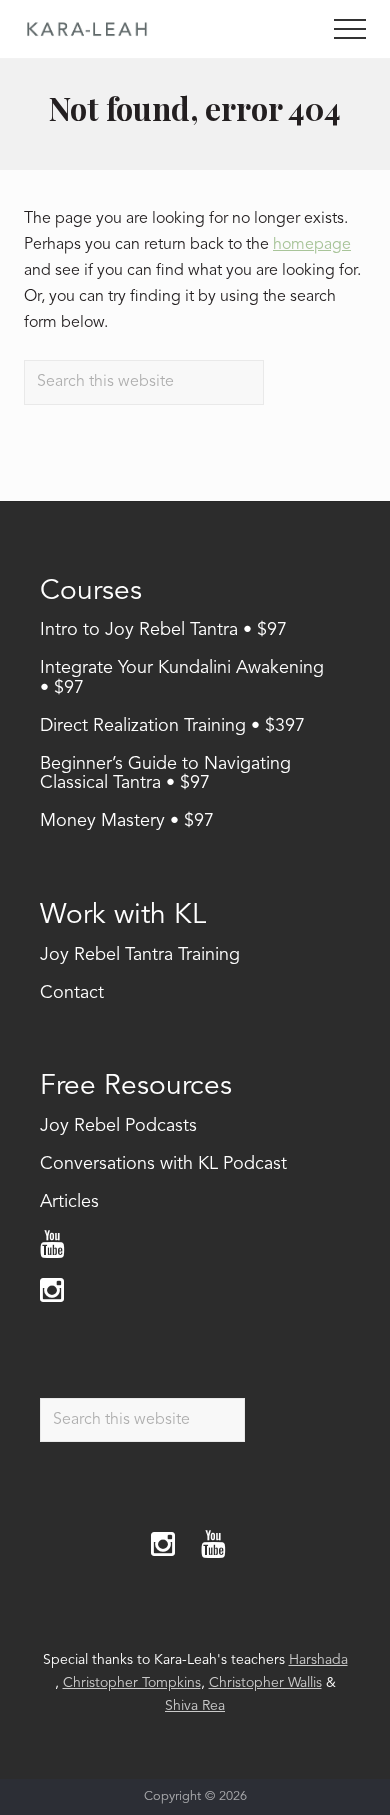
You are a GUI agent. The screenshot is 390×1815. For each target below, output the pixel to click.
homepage (312, 245)
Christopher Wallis (265, 1683)
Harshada (318, 1660)
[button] (350, 29)
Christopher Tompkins (132, 1683)
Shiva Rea (195, 1706)
